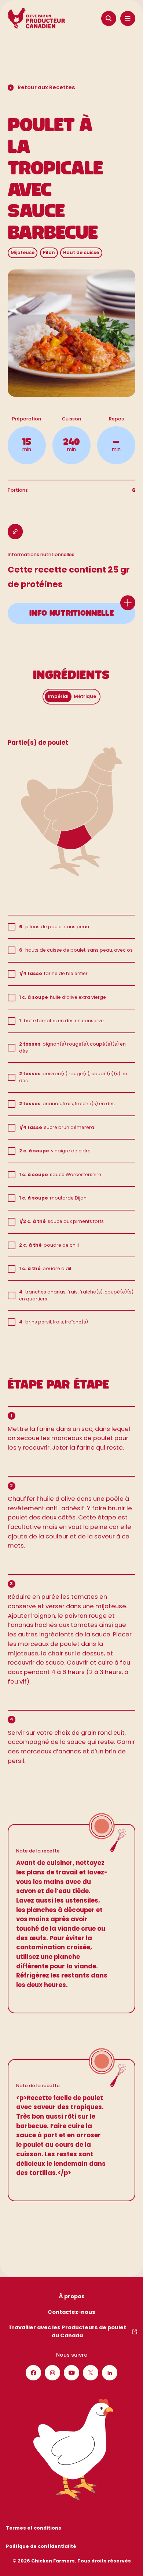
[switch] (72, 697)
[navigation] (109, 19)
